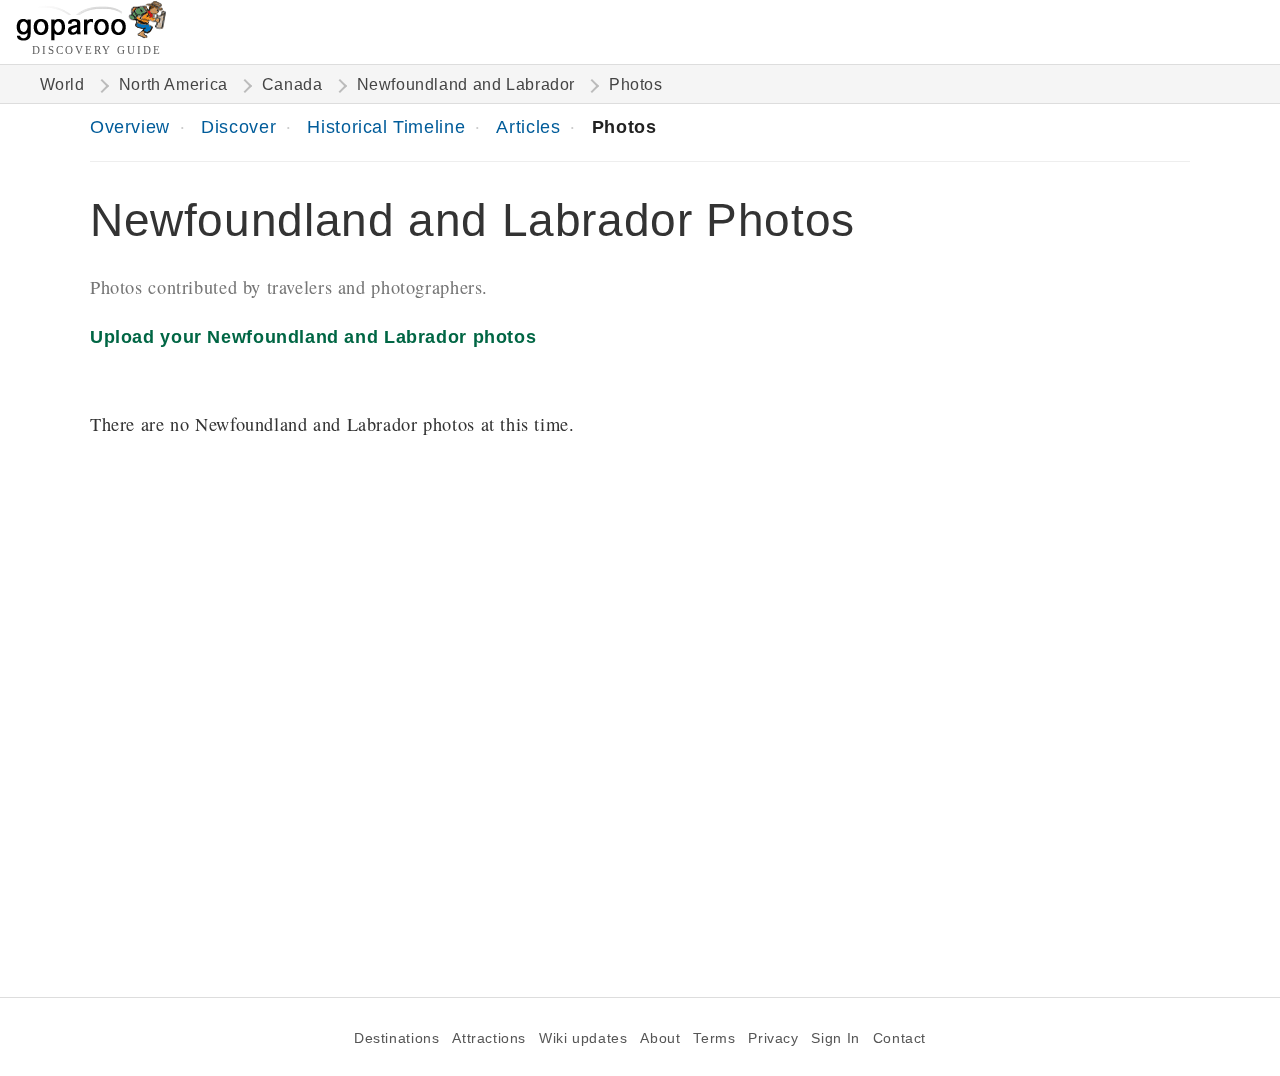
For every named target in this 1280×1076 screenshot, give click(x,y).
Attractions (489, 1038)
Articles (528, 126)
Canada (292, 84)
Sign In (835, 1038)
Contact (899, 1038)
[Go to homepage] (91, 35)
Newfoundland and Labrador (466, 84)
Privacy (773, 1038)
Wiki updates (583, 1038)
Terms (714, 1038)
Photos (624, 126)
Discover (238, 126)
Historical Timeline (386, 126)
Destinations (396, 1038)
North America (173, 84)
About (660, 1038)
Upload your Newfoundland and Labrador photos (313, 336)
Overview (130, 126)
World (62, 84)
